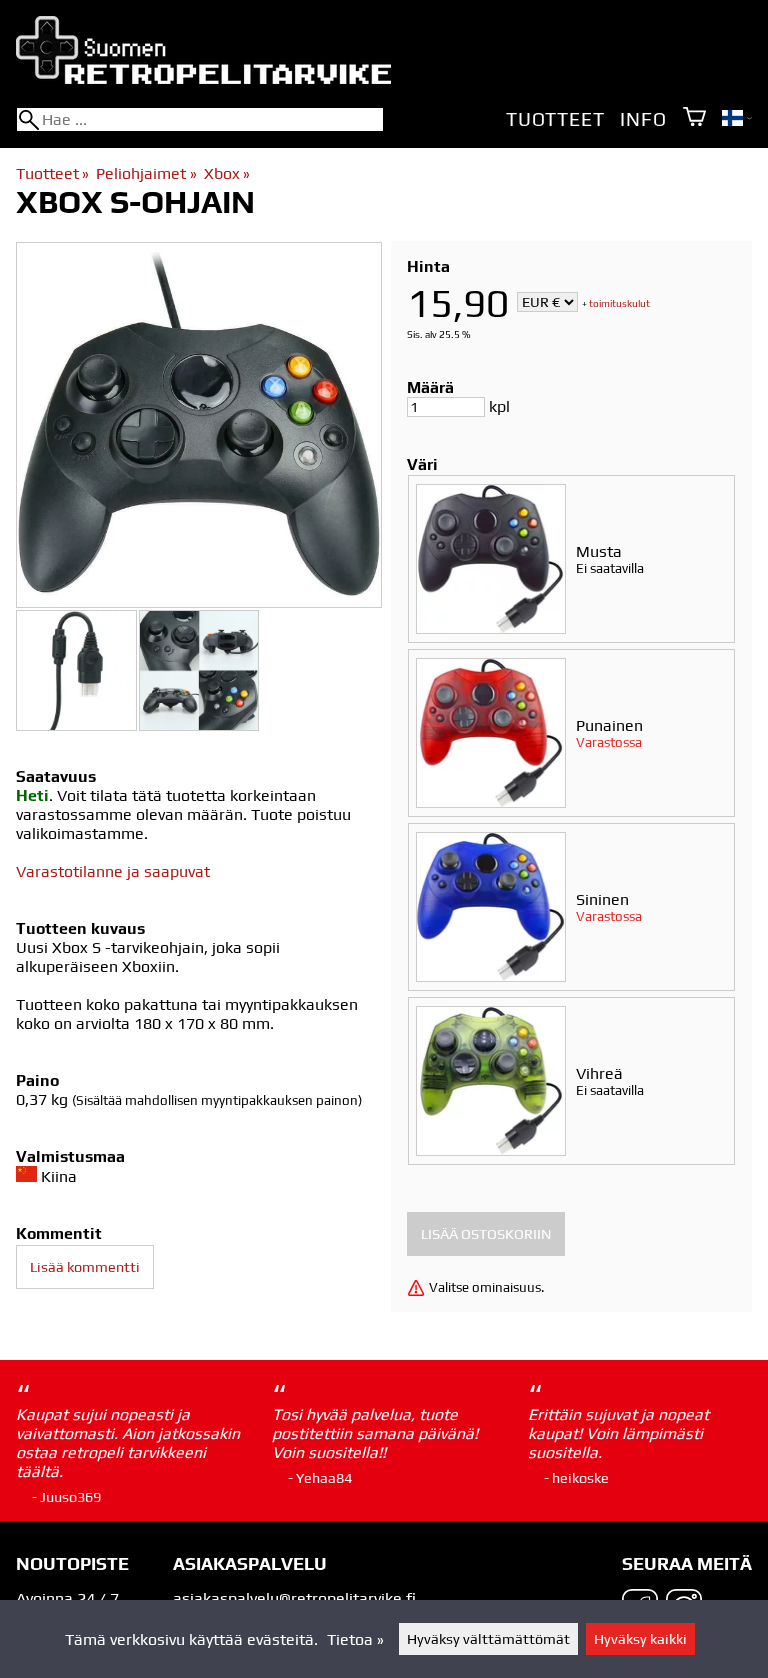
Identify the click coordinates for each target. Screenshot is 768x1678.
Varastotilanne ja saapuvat (113, 871)
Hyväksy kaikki (640, 1639)
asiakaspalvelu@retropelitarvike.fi (294, 1598)
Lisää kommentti (85, 1267)
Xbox (227, 173)
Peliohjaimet (146, 173)
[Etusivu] (203, 78)
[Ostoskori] (694, 118)
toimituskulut (619, 303)
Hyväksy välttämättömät (488, 1639)
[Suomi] (737, 120)
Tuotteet (555, 119)
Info (643, 119)
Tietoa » (355, 1639)
